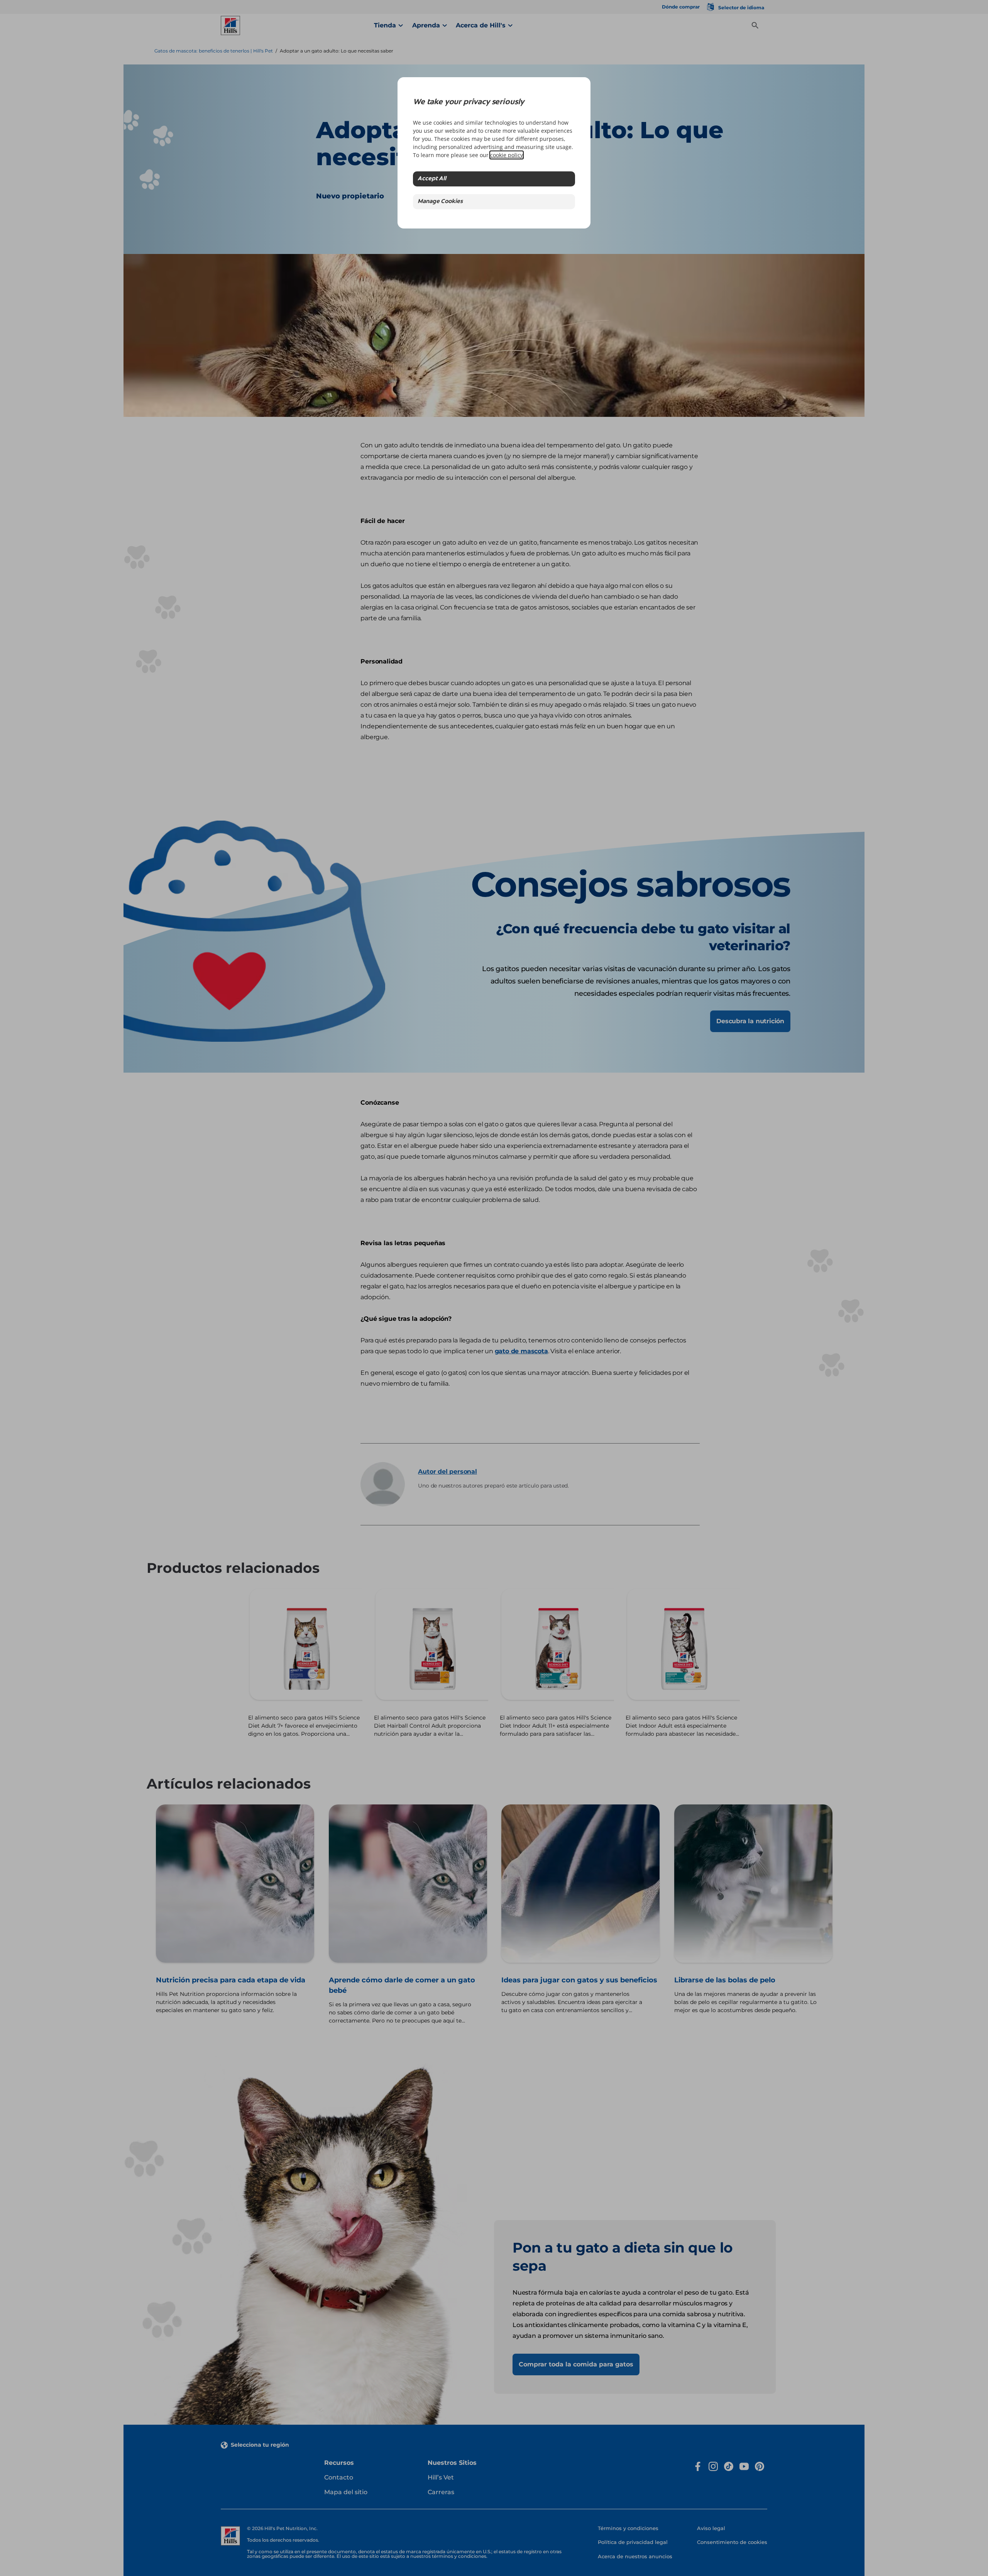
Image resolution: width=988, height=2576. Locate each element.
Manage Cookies (440, 202)
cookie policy (507, 155)
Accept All (432, 179)
